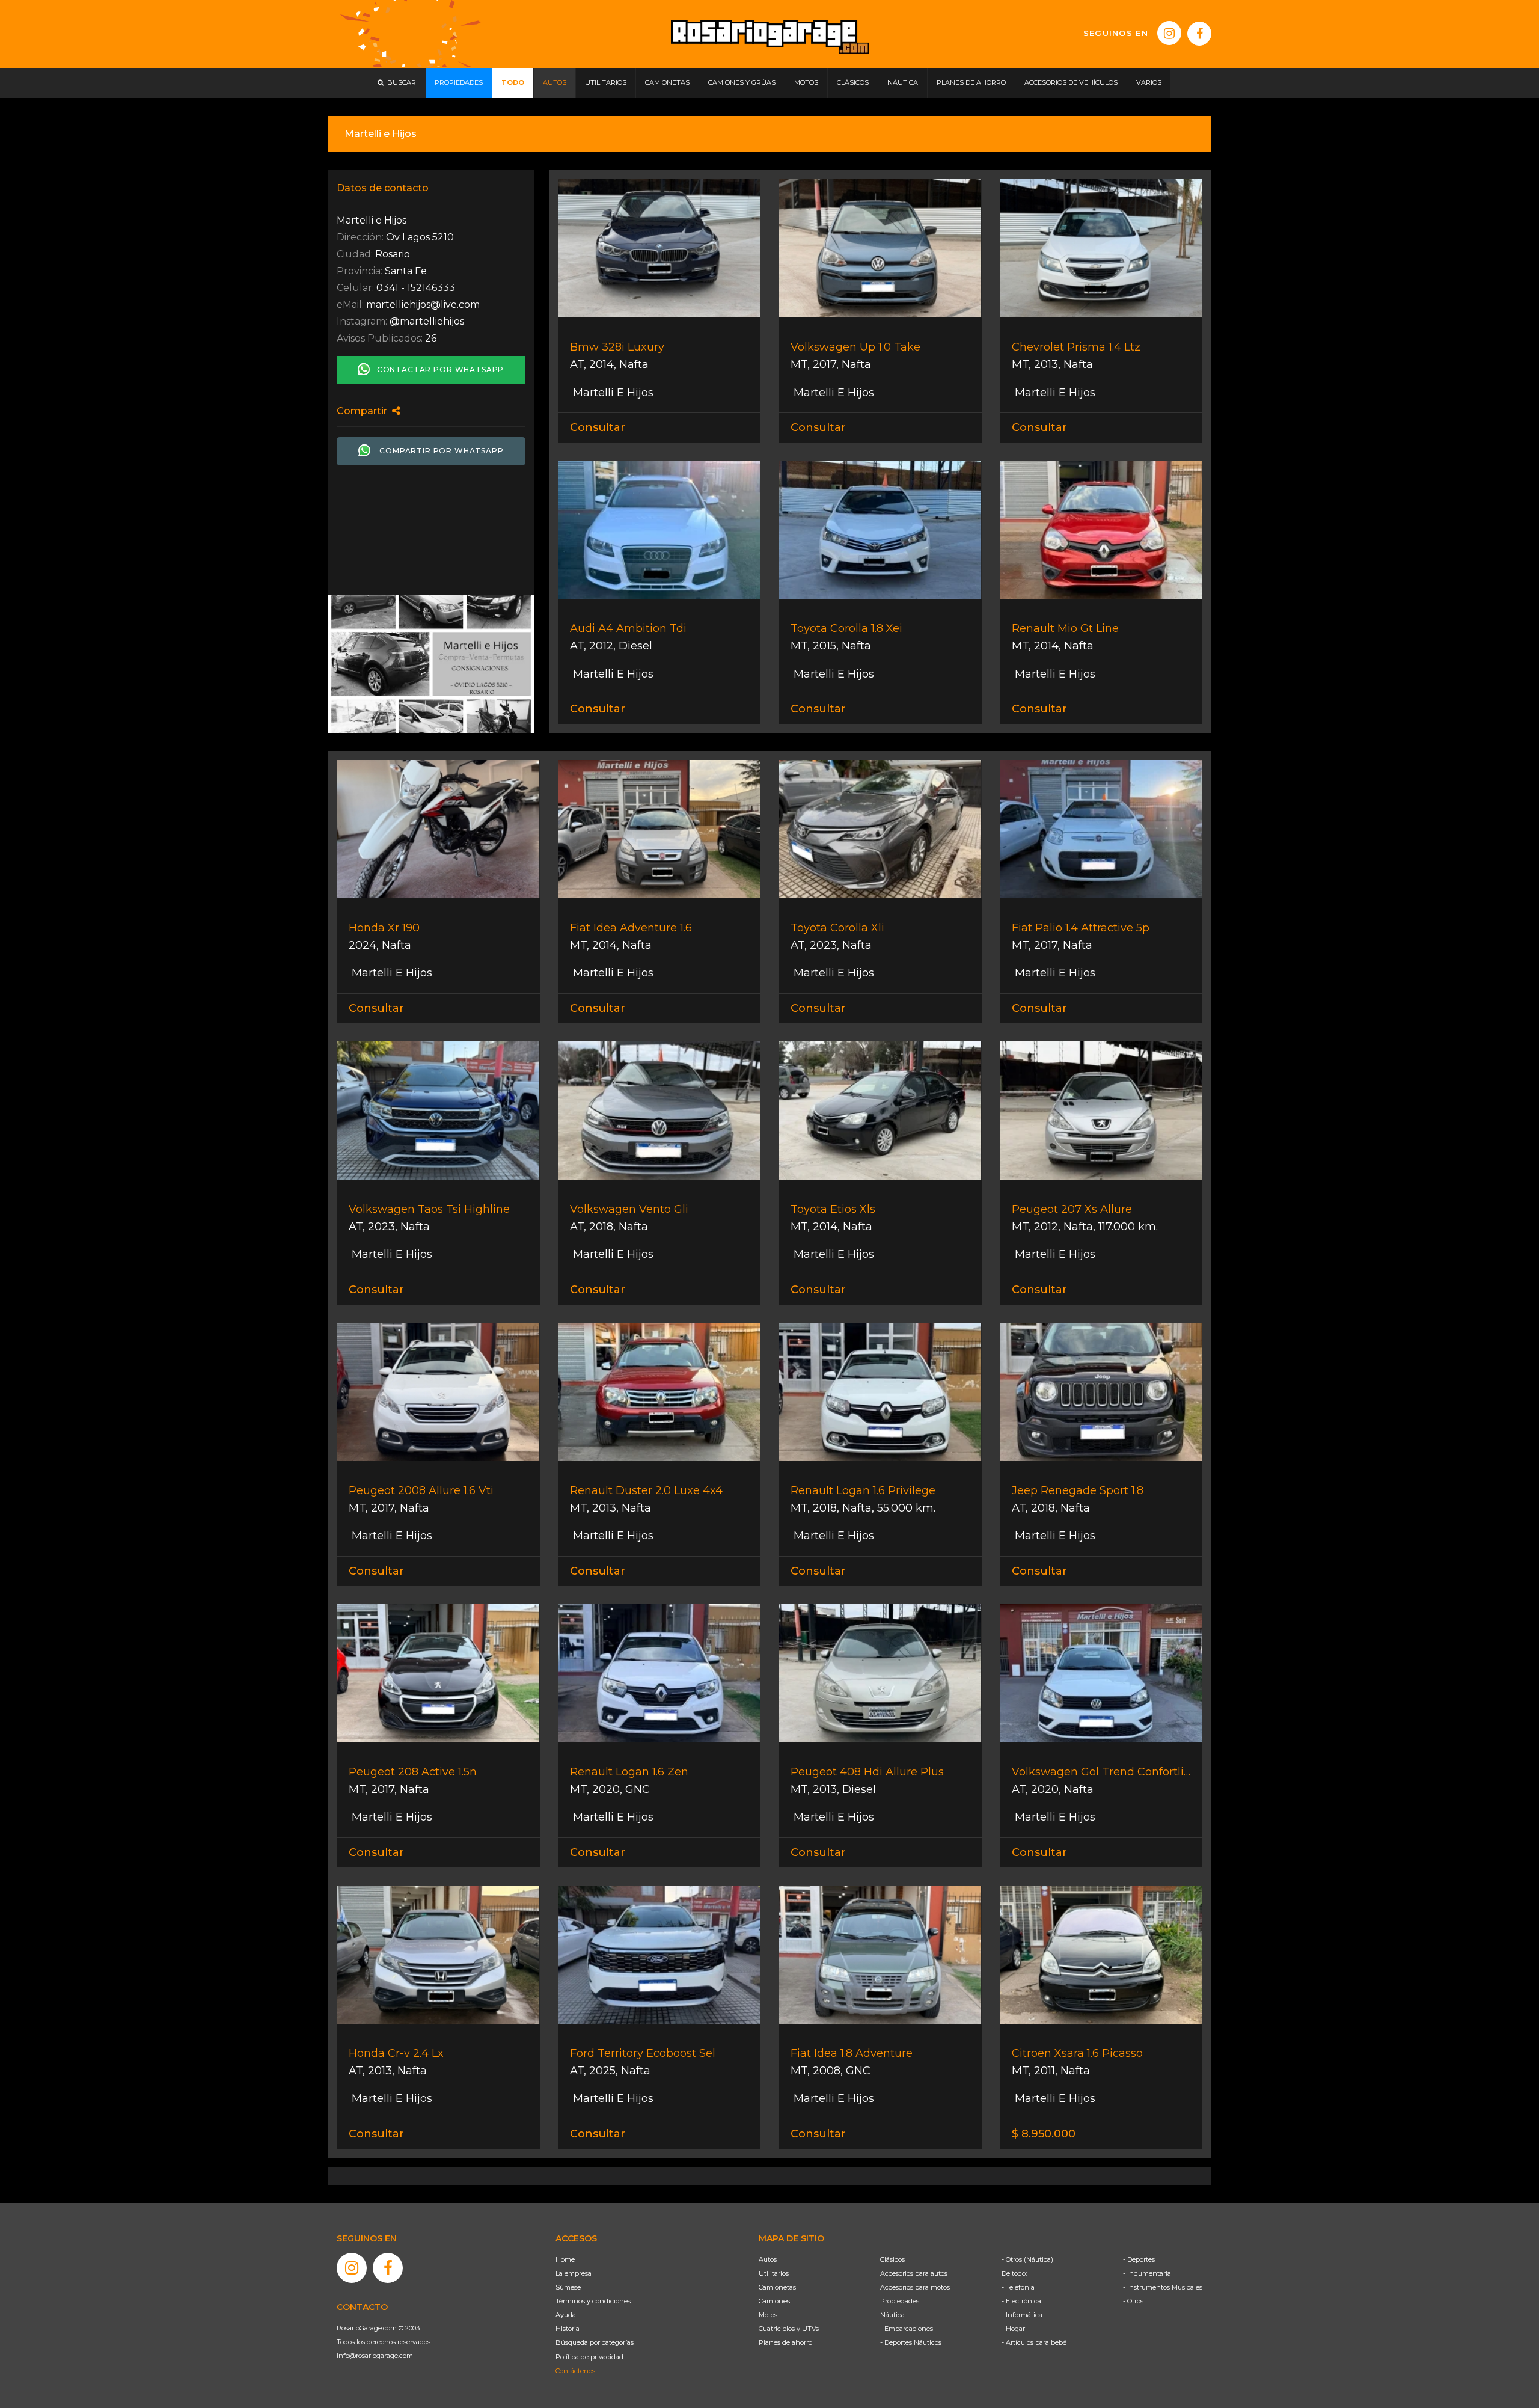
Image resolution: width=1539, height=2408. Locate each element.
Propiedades (900, 2301)
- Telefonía (1018, 2287)
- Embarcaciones (907, 2329)
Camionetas (777, 2287)
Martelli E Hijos (612, 393)
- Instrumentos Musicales (1163, 2287)
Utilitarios (774, 2273)
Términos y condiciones (593, 2301)
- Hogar (1013, 2329)
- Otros (1133, 2301)
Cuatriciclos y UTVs (789, 2329)
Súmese (568, 2287)
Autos (768, 2259)
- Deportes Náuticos (911, 2342)
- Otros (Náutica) (1027, 2259)
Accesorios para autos (914, 2273)
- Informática (1022, 2315)
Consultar (598, 427)
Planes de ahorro (785, 2342)
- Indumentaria (1147, 2273)
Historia (568, 2329)
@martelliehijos (427, 321)
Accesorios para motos (915, 2287)
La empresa (574, 2273)
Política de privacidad (589, 2357)
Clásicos (892, 2259)
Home (565, 2259)
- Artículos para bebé (1034, 2342)
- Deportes (1139, 2259)
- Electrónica (1021, 2301)
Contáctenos (575, 2371)
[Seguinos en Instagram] (1169, 33)
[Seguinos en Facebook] (1199, 34)
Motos (768, 2315)
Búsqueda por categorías (595, 2342)
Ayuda (566, 2315)
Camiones (774, 2301)
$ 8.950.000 (1044, 2134)
